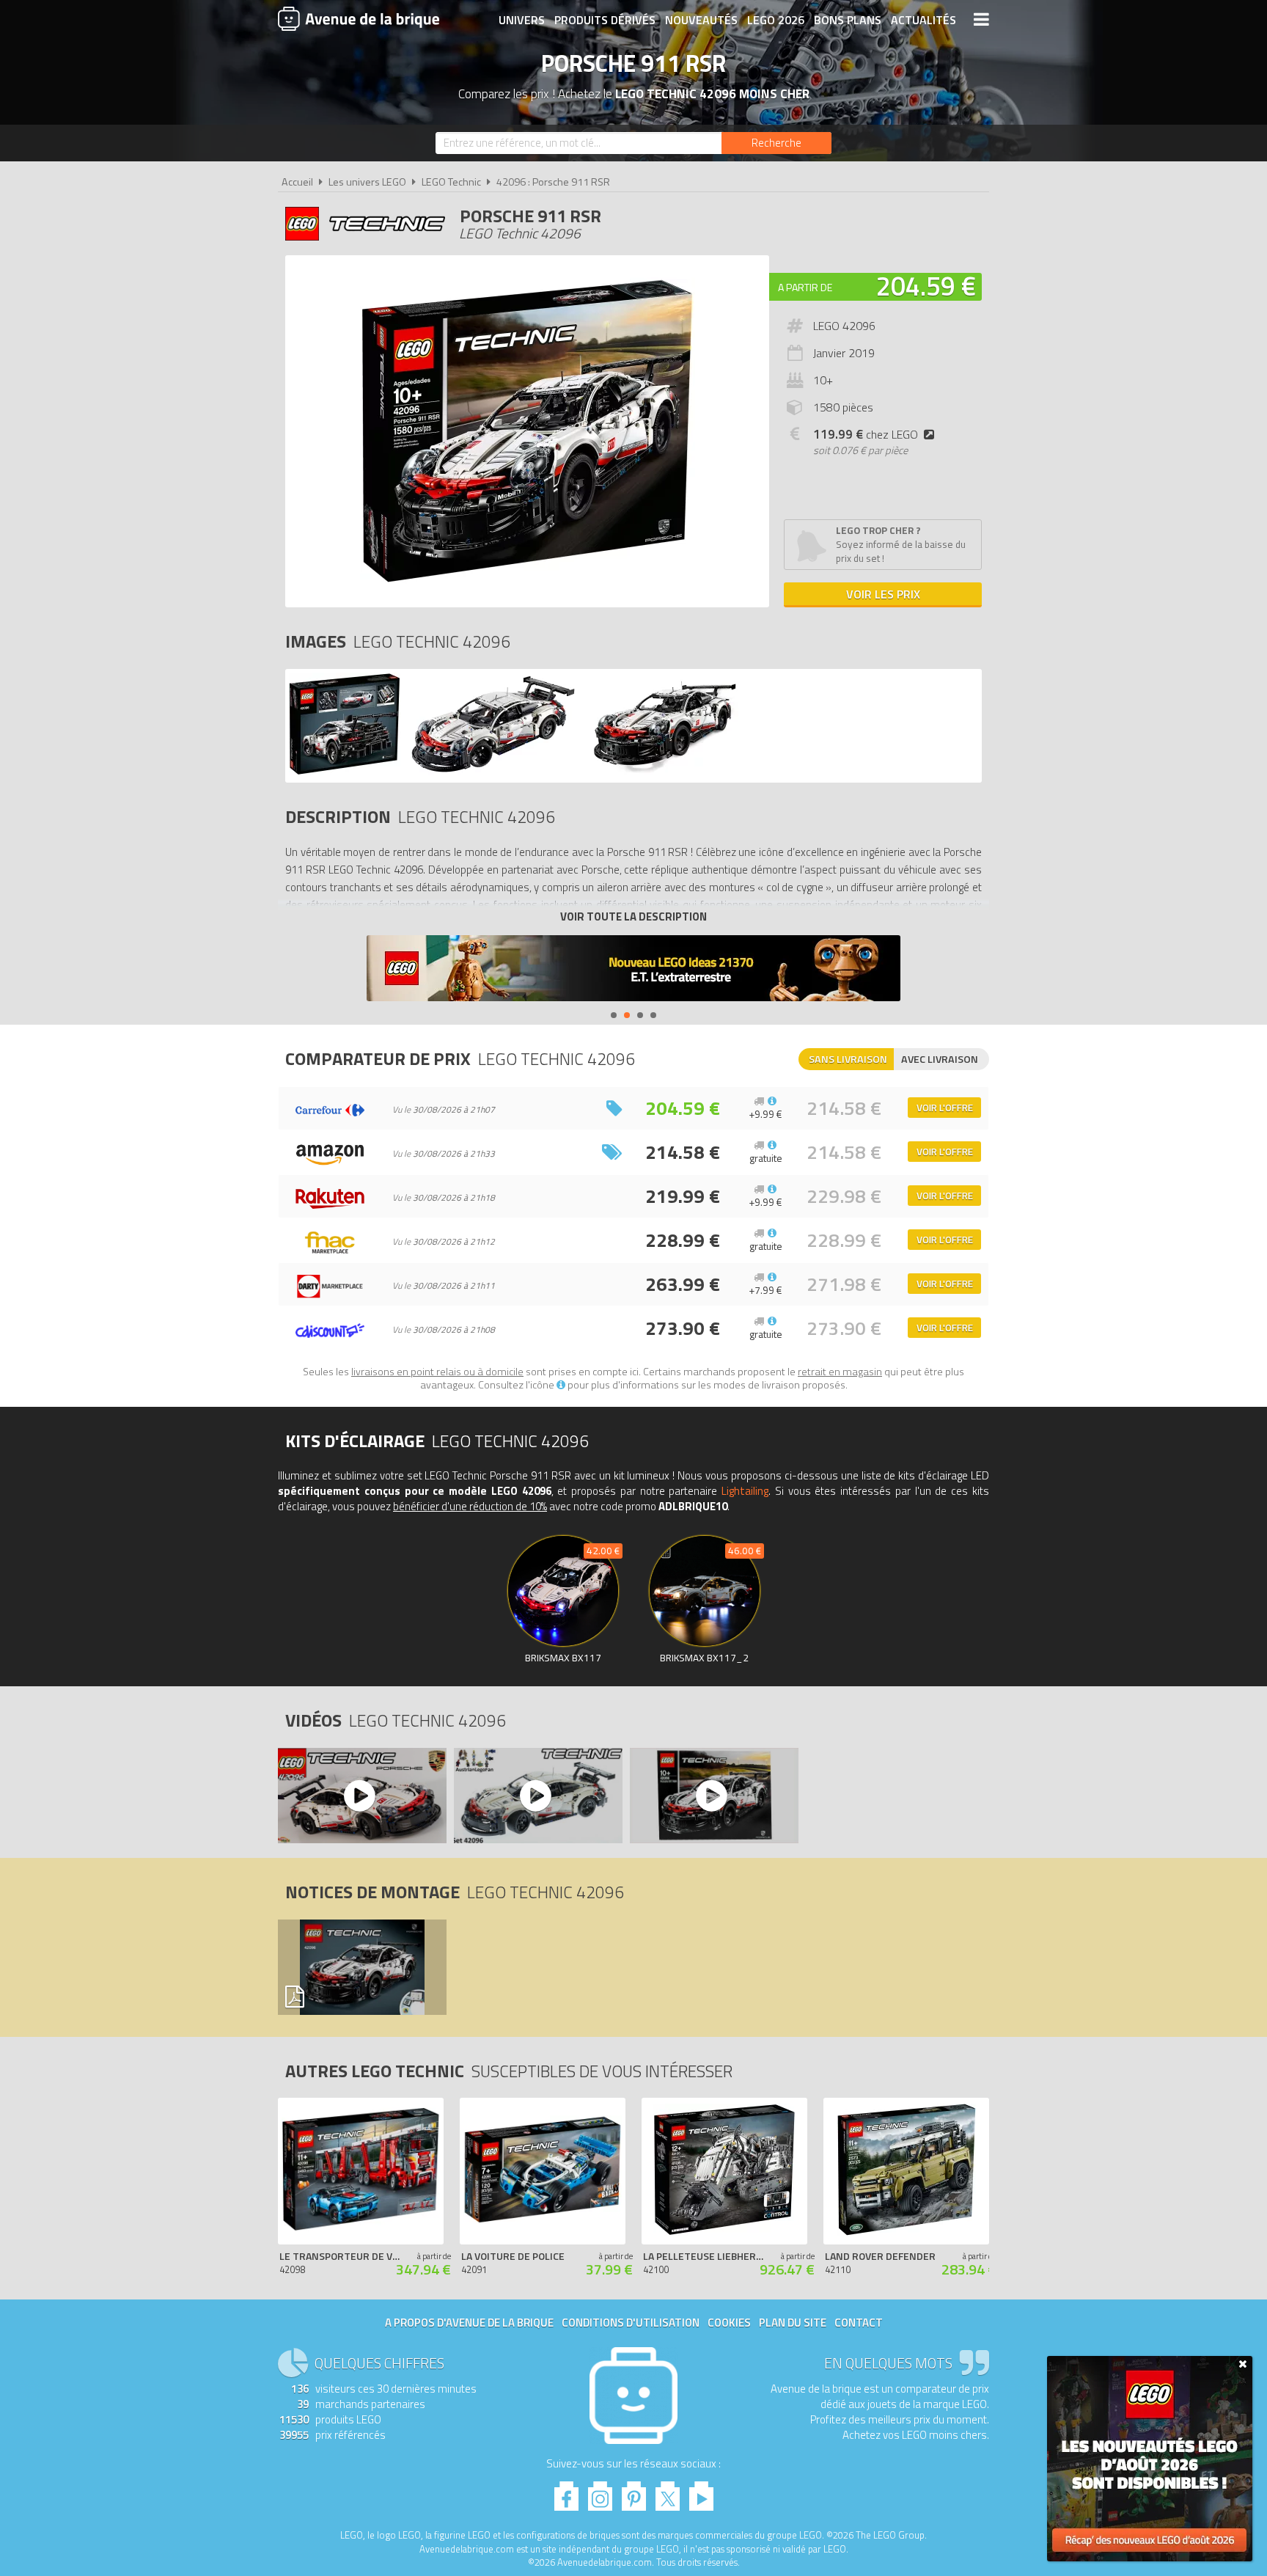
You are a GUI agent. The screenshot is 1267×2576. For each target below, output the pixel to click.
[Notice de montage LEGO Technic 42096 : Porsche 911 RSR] (361, 1967)
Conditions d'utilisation (631, 2323)
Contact (859, 2323)
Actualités (923, 20)
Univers (522, 20)
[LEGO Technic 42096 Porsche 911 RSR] (345, 771)
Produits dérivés (605, 20)
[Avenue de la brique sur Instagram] (600, 2492)
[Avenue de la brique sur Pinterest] (634, 2492)
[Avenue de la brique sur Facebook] (566, 2492)
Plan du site (793, 2323)
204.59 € (926, 286)
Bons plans (848, 20)
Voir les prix (883, 594)
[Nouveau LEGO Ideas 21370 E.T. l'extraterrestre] (633, 970)
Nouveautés (701, 20)
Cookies (729, 2323)
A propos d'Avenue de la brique (469, 2323)
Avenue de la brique (359, 18)
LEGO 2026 (776, 20)
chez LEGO (866, 434)
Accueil (297, 182)
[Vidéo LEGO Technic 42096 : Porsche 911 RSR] (361, 1796)
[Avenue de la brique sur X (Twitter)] (668, 2492)
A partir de (805, 287)
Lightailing (745, 1491)
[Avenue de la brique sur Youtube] (701, 2492)
